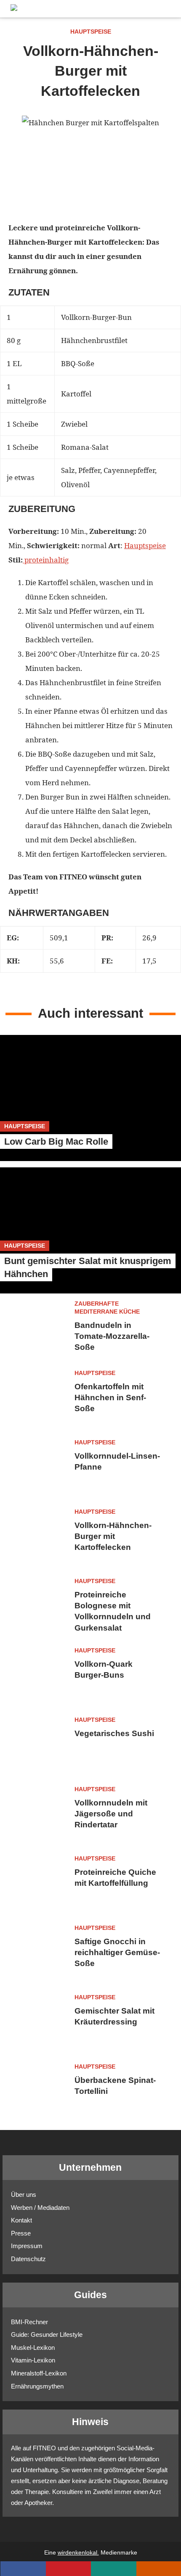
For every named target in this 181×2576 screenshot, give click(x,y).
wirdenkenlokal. (78, 2553)
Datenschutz (28, 2259)
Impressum (27, 2246)
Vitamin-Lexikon (33, 2360)
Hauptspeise (145, 545)
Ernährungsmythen (37, 2386)
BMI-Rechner (29, 2322)
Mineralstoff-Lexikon (39, 2373)
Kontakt (21, 2220)
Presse (21, 2233)
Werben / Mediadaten (40, 2208)
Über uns (24, 2195)
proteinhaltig (46, 560)
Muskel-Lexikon (33, 2348)
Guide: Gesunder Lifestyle (47, 2334)
